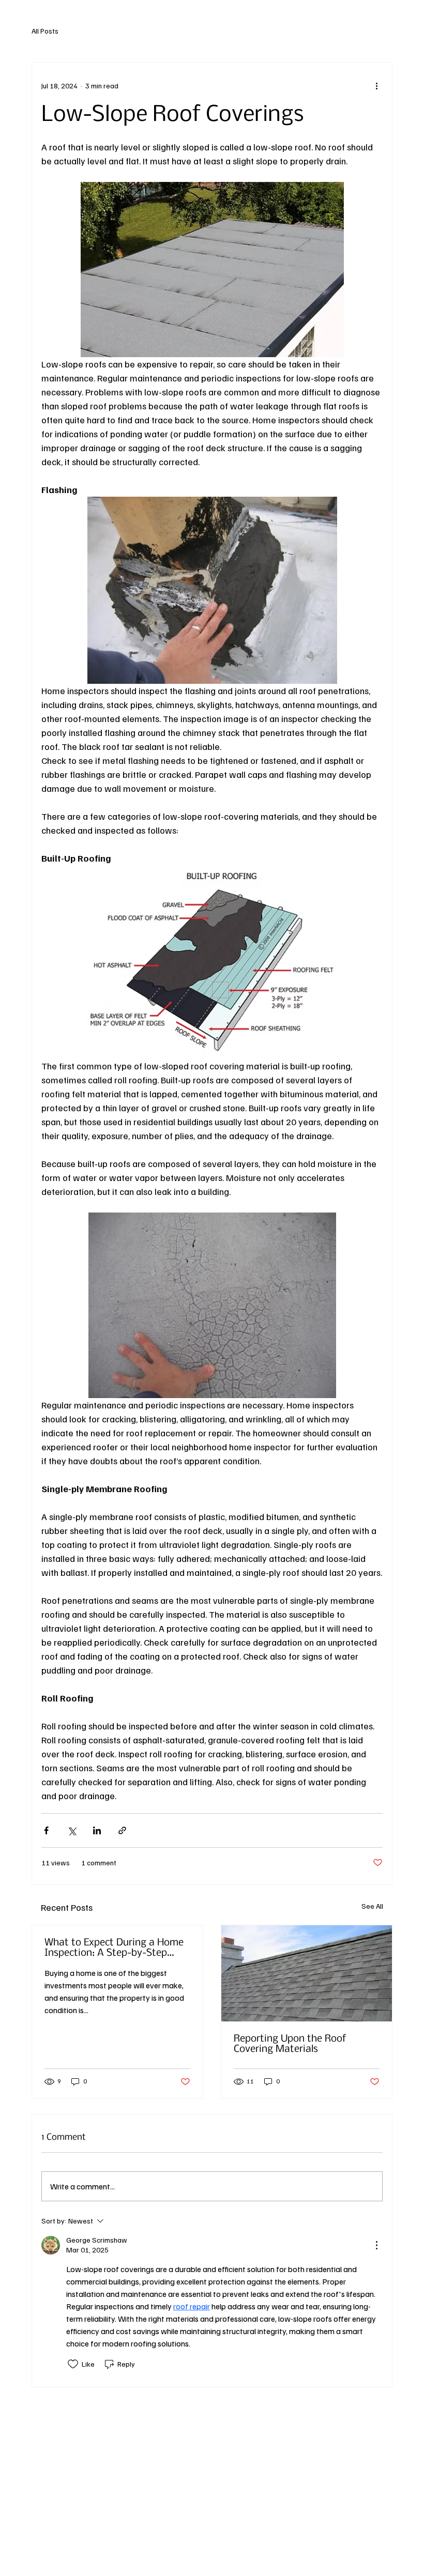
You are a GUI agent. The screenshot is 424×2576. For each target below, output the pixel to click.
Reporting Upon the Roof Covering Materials (290, 2044)
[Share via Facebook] (46, 1830)
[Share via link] (122, 1830)
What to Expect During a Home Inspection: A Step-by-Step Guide (114, 1948)
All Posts (45, 31)
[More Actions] (376, 2245)
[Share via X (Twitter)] (72, 1830)
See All (372, 1906)
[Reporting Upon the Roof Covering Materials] (307, 1973)
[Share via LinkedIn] (97, 1830)
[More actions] (376, 85)
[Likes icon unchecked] (73, 2364)
